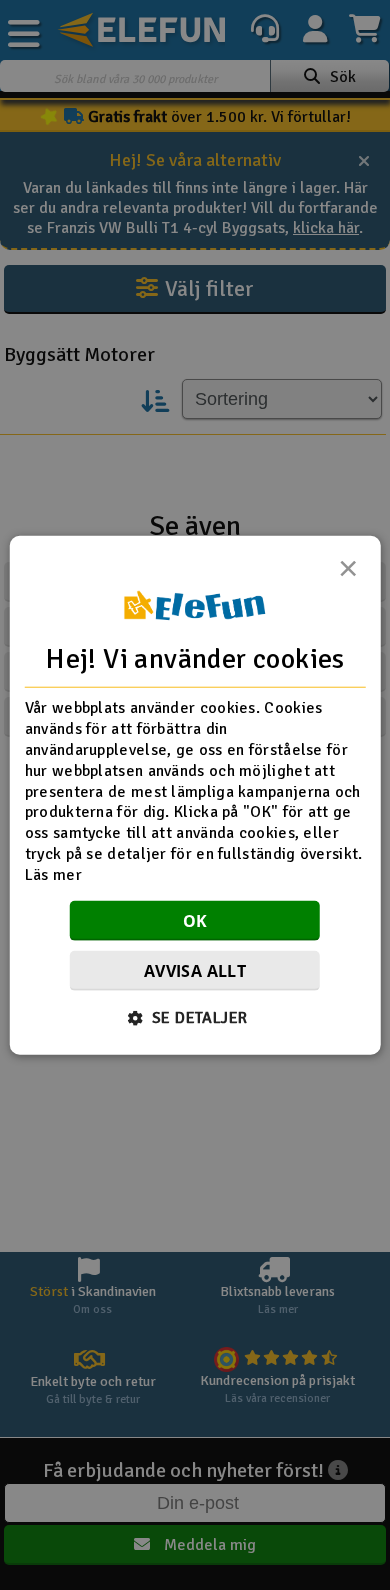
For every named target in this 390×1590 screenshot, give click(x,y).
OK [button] (195, 920)
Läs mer (53, 874)
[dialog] (195, 795)
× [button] (348, 574)
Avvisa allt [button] (195, 970)
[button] (195, 1017)
